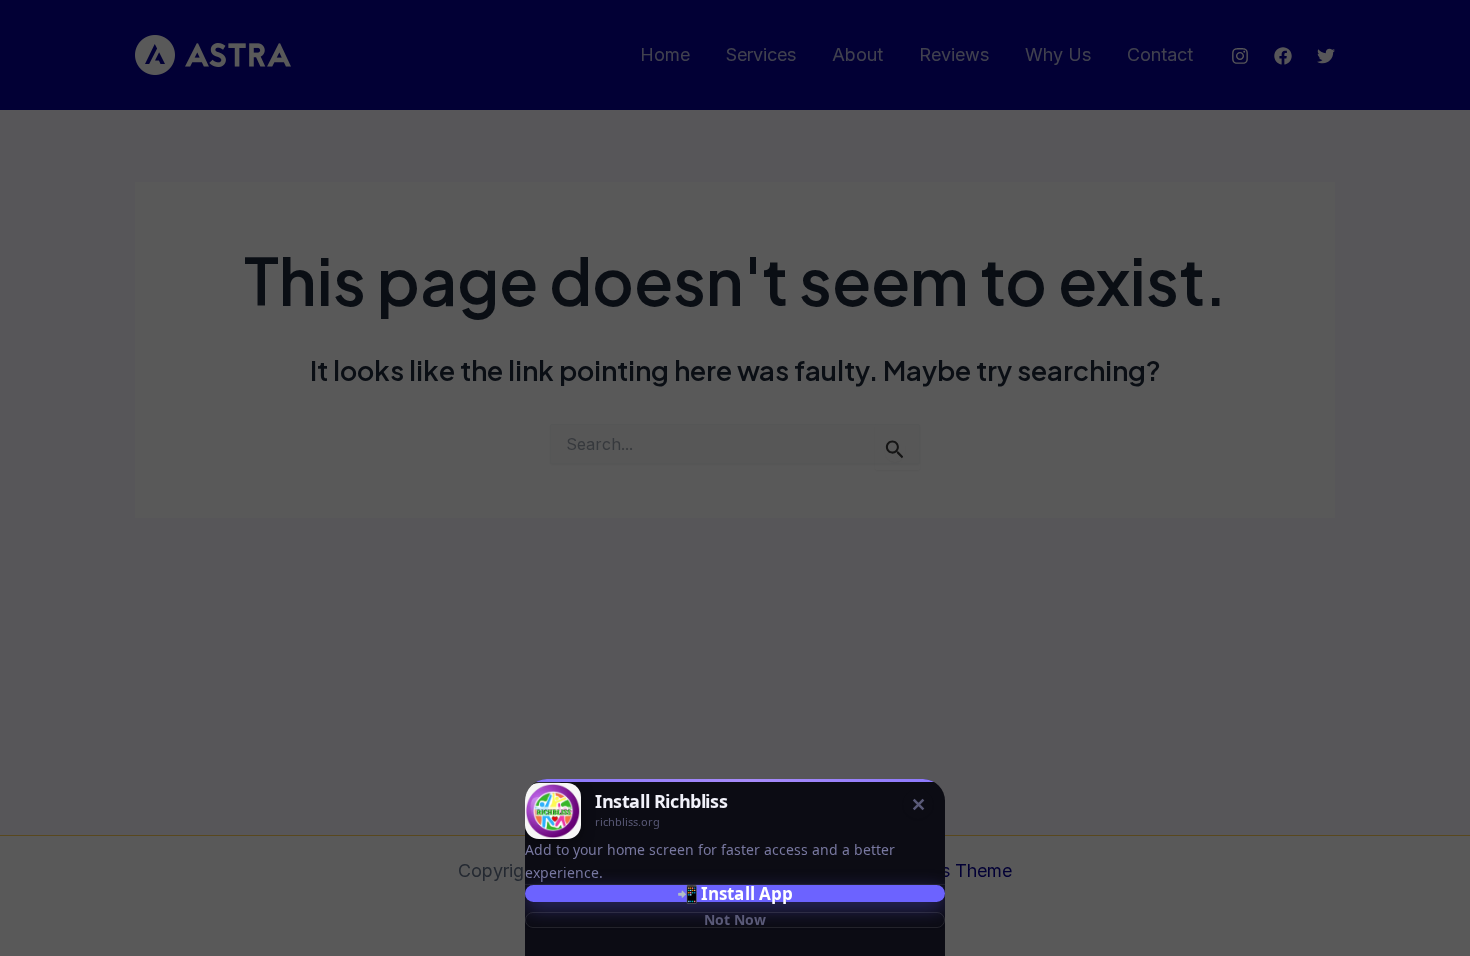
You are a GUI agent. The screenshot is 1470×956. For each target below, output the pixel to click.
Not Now (735, 920)
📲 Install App (735, 893)
